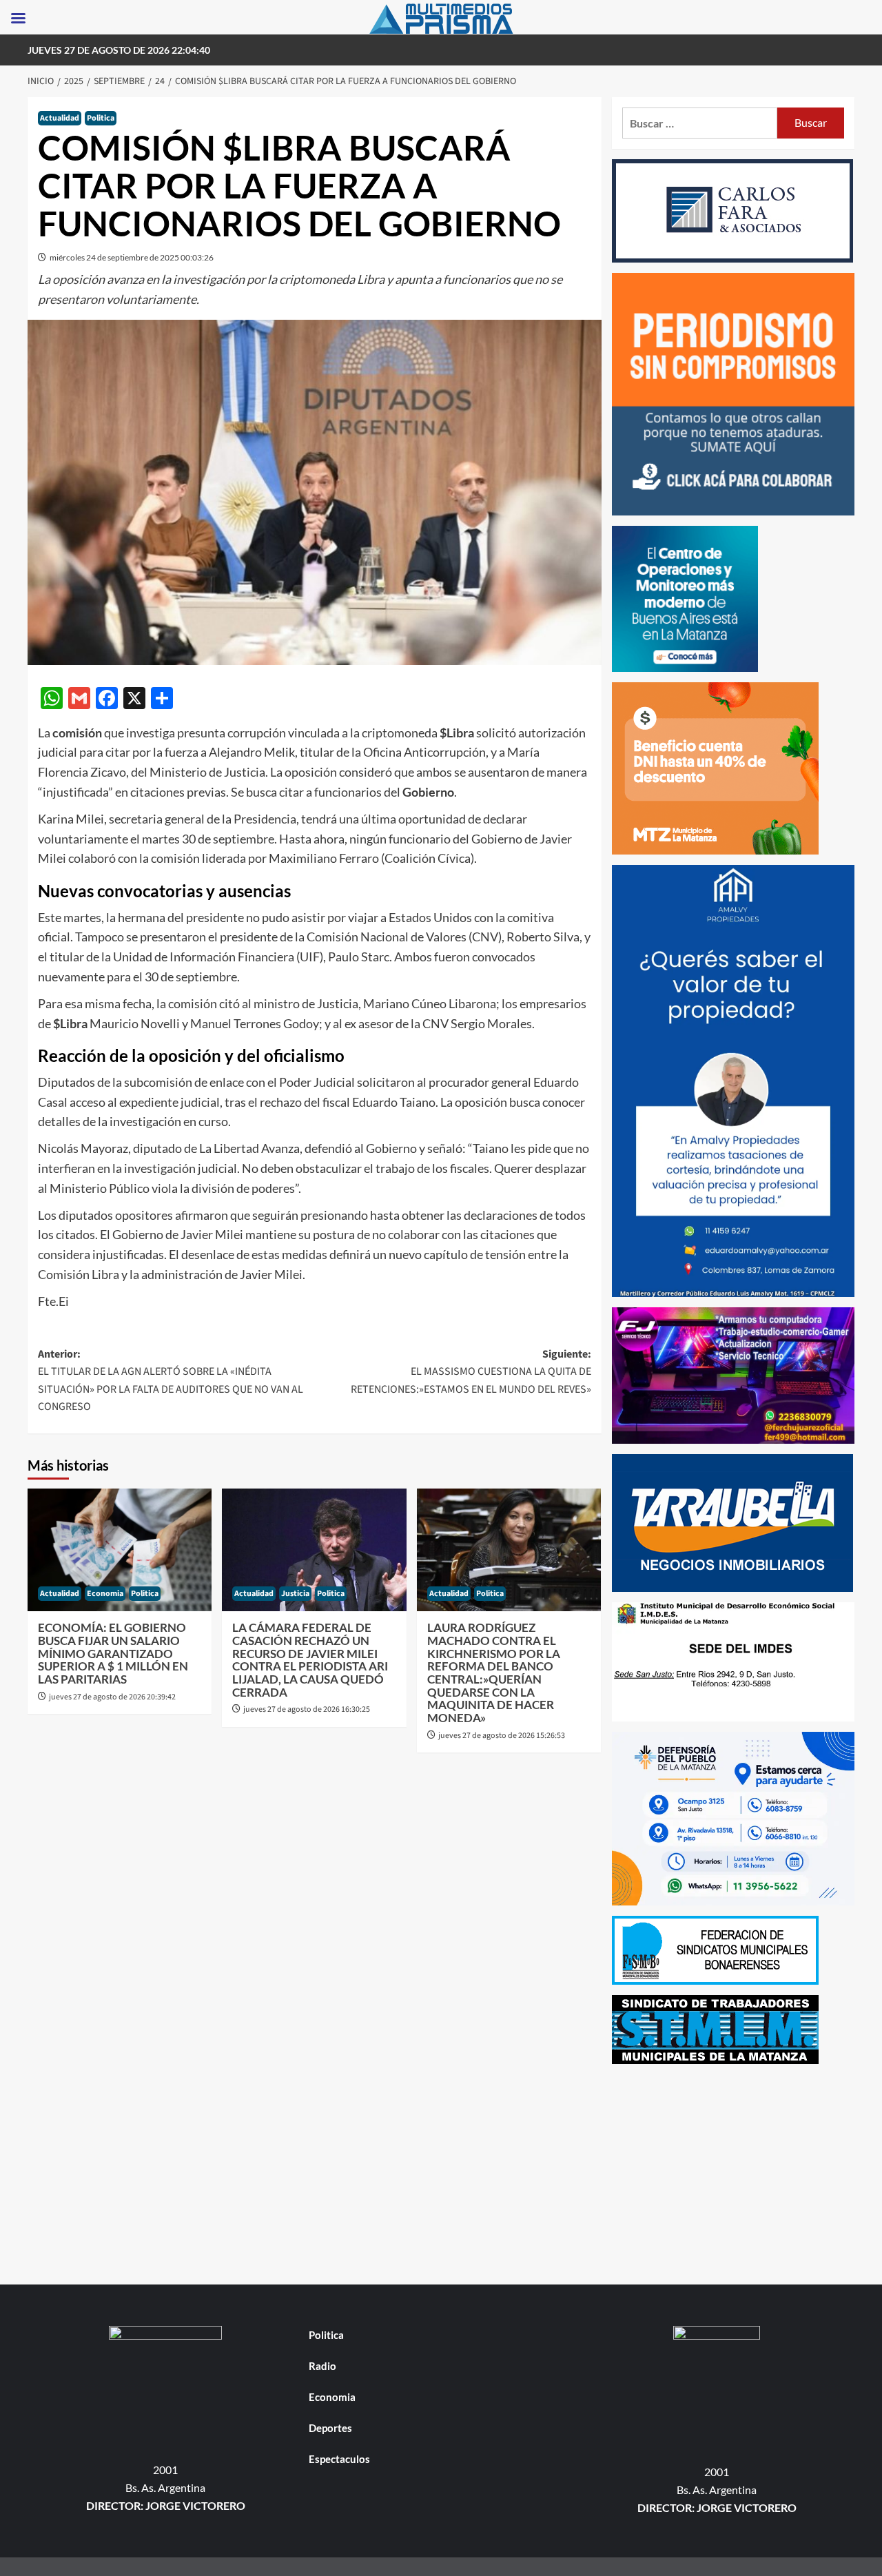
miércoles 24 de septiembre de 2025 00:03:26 (132, 257)
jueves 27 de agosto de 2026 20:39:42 (112, 1697)
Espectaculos (339, 2459)
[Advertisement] (734, 2171)
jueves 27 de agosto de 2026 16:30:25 (307, 1709)
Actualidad (60, 118)
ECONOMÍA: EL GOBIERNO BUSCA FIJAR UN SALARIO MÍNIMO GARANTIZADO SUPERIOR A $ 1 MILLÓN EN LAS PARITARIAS (113, 1653)
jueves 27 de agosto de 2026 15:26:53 (502, 1736)
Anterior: (171, 1381)
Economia (105, 1594)
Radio (322, 2366)
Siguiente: (471, 1372)
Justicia (295, 1594)
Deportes (330, 2428)
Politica (101, 118)
